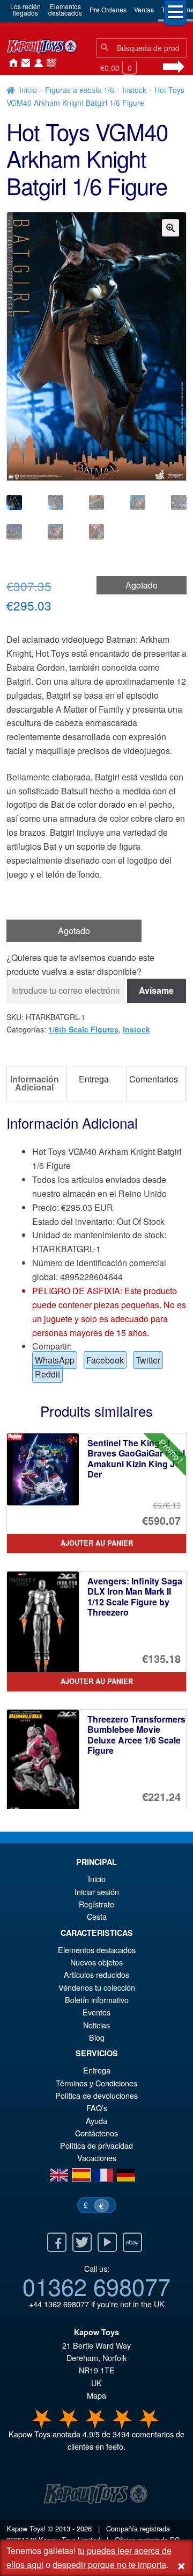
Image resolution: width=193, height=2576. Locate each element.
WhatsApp (55, 1360)
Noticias (49, 63)
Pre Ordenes (108, 9)
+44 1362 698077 (59, 2304)
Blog (97, 2037)
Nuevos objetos (96, 1962)
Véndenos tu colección (97, 1987)
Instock (134, 90)
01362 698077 (96, 2286)
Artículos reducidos (96, 1974)
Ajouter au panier (97, 1543)
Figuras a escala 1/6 (80, 90)
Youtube (107, 2242)
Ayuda (96, 2121)
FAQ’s (97, 2108)
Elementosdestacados (65, 9)
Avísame (156, 990)
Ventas (144, 9)
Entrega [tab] (94, 1079)
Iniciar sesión (36, 63)
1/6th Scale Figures (83, 1029)
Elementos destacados (97, 1950)
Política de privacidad (96, 2145)
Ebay (132, 2242)
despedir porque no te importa (109, 2564)
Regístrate (96, 1904)
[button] (170, 228)
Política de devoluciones (96, 2095)
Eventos (96, 2012)
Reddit (47, 1374)
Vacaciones (97, 2158)
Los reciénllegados (25, 9)
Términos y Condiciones (96, 2083)
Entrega (97, 2070)
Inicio (11, 63)
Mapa (96, 2395)
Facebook (105, 1360)
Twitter (148, 1360)
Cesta (97, 1916)
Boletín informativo (97, 2000)
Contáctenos (24, 63)
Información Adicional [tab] (35, 1083)
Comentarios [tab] (154, 1079)
